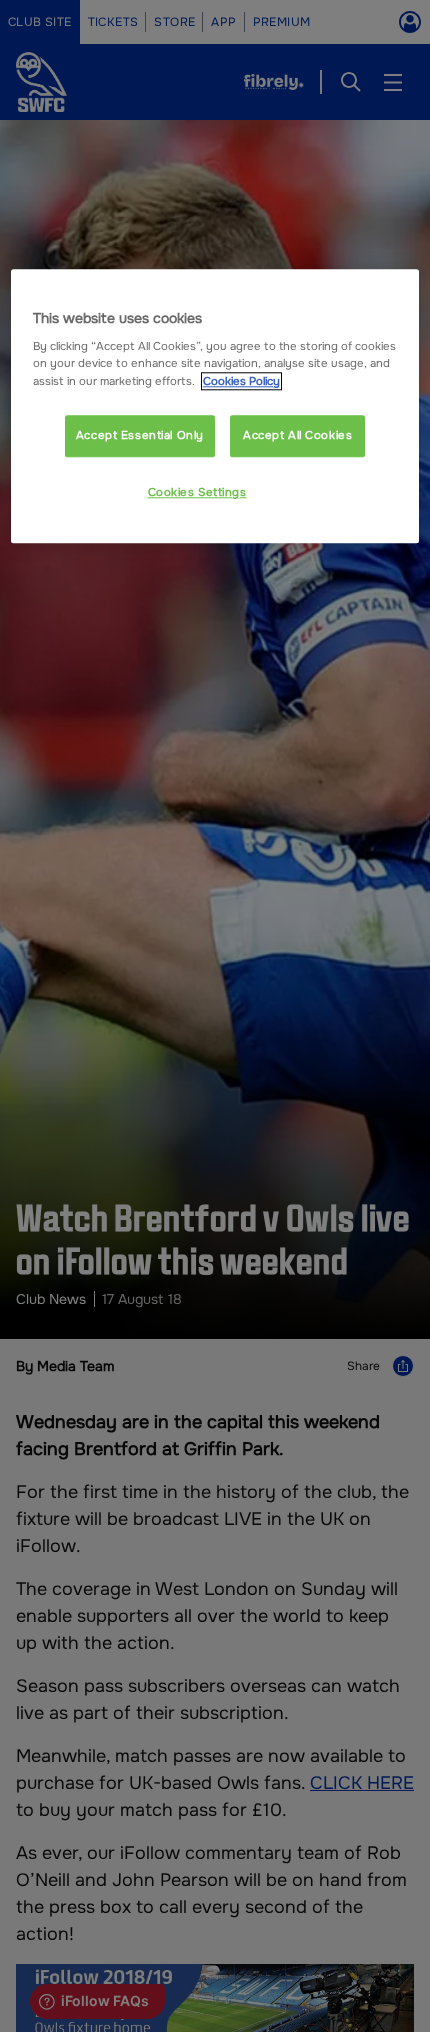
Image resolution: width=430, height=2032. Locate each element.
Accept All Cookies (297, 435)
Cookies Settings (197, 492)
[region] (215, 406)
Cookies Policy (241, 381)
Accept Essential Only (140, 435)
